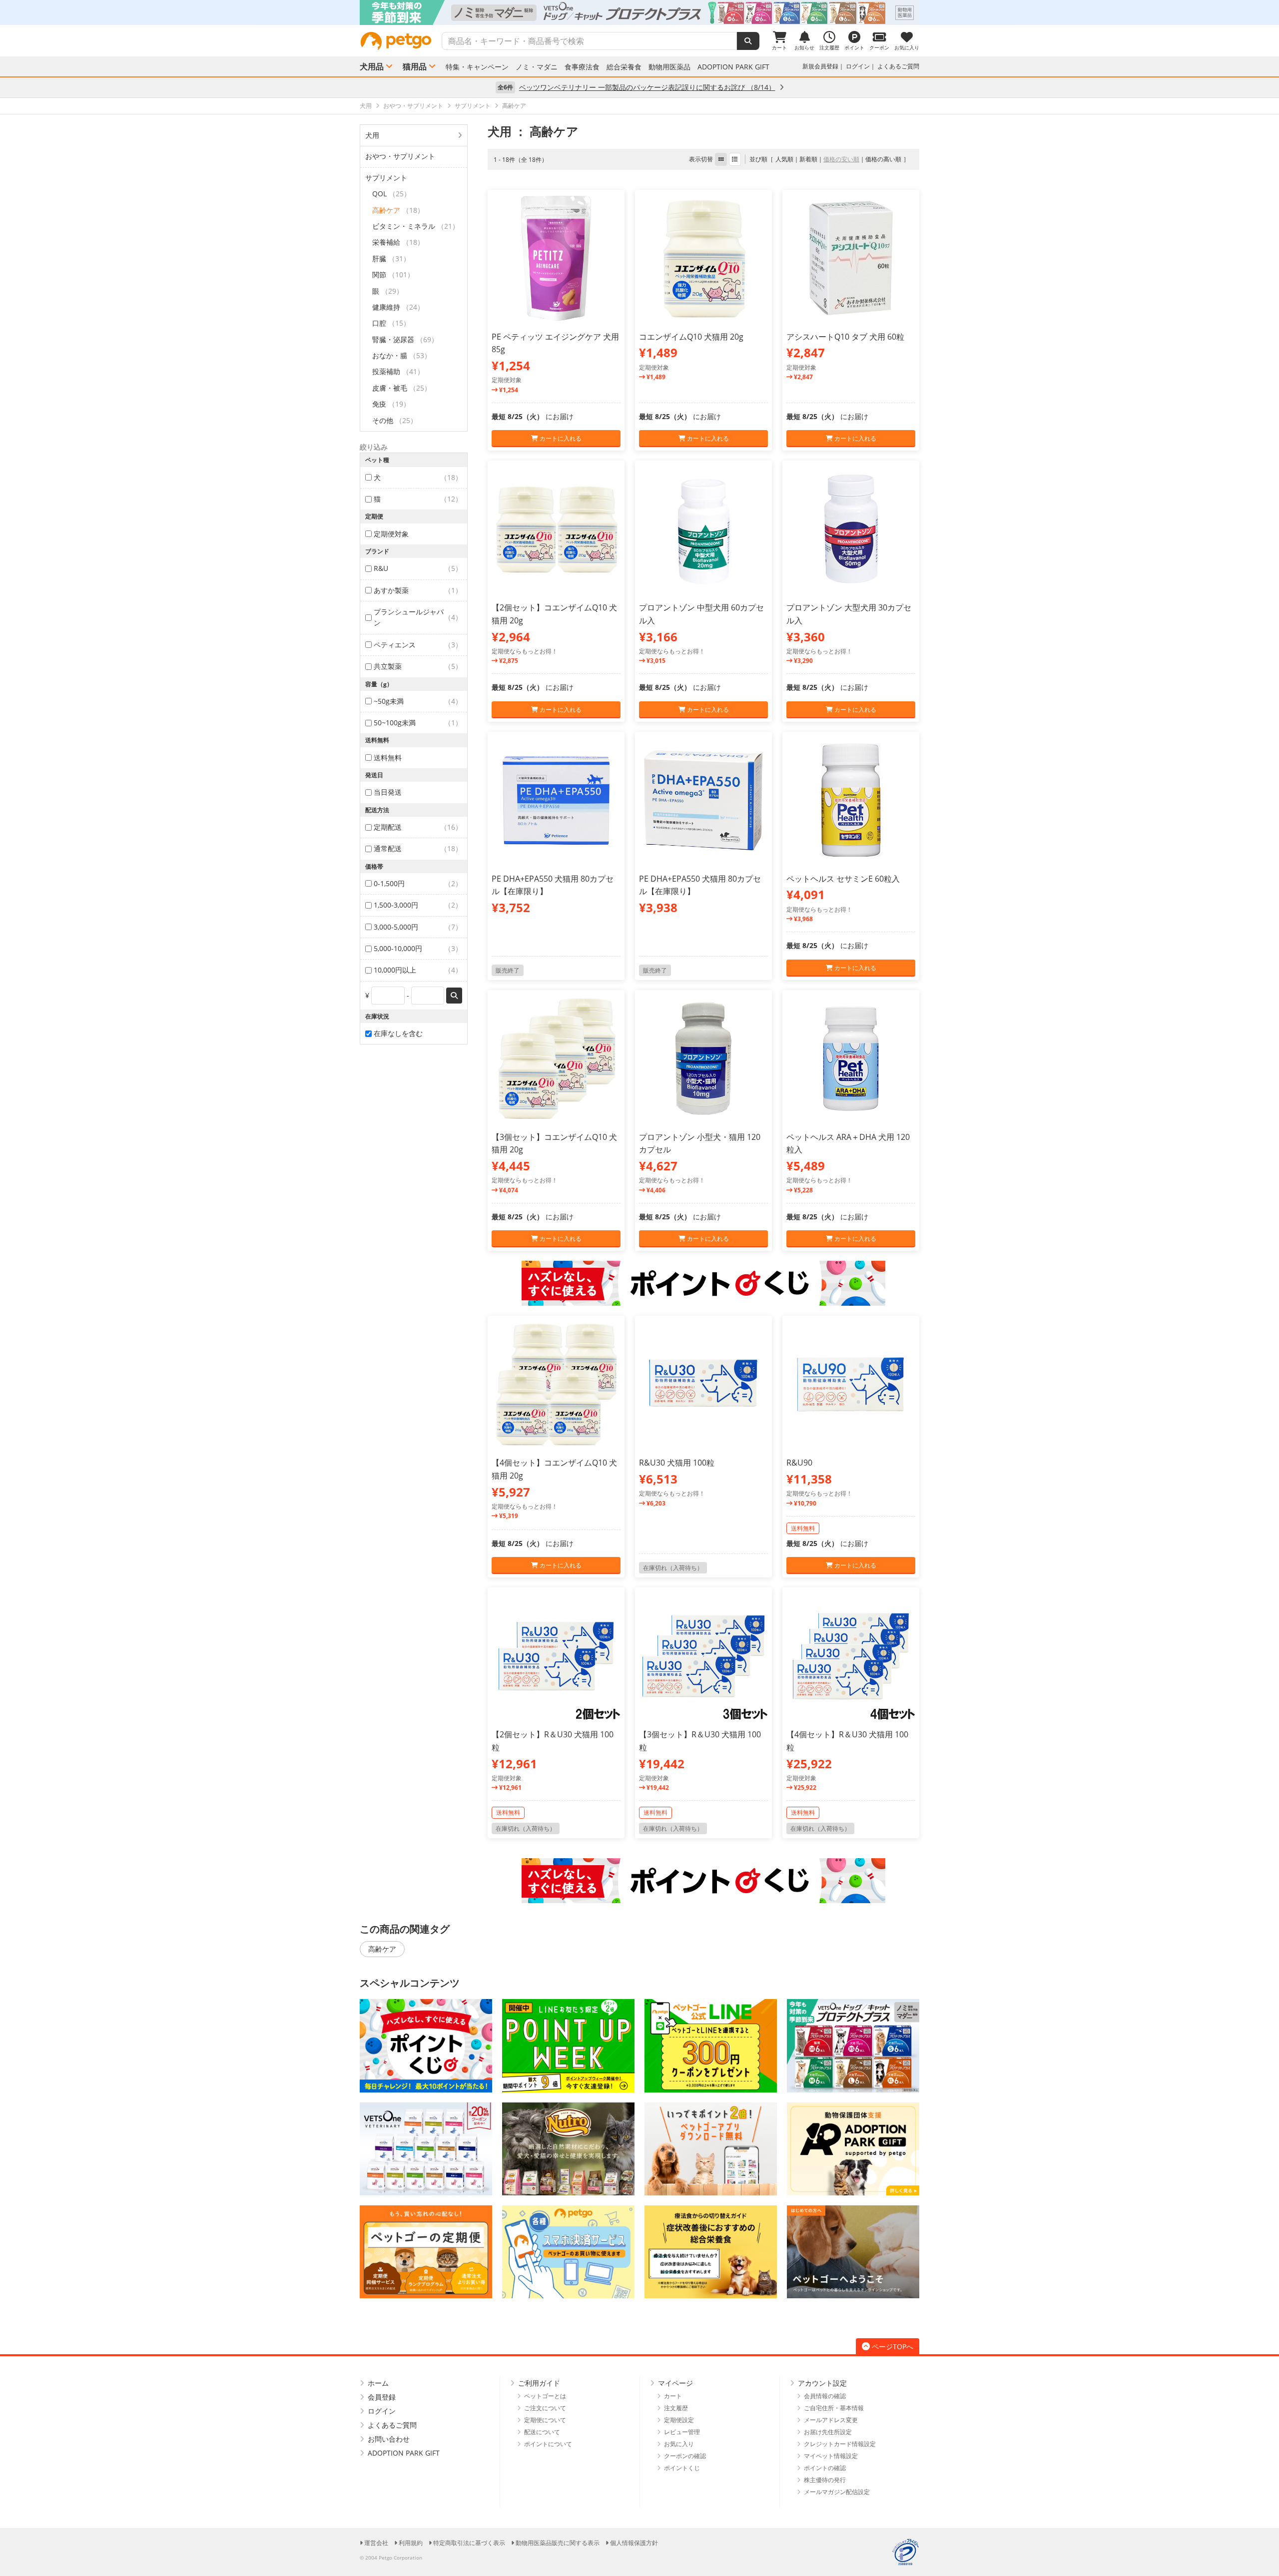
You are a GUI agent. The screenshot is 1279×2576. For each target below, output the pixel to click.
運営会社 (376, 2543)
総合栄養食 (624, 67)
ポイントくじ (682, 2468)
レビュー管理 (682, 2432)
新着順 (808, 159)
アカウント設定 (822, 2383)
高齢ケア (382, 1949)
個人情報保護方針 (634, 2543)
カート (673, 2396)
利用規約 (411, 2543)
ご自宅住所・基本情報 (834, 2408)
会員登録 (382, 2397)
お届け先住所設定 (828, 2432)
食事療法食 (582, 67)
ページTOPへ (893, 2346)
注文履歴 (676, 2408)
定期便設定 (679, 2420)
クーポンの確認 (685, 2456)
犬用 (372, 135)
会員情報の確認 (825, 2396)
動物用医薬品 (669, 67)
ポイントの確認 (825, 2468)
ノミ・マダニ (537, 67)
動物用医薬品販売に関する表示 (558, 2543)
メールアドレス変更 (831, 2420)
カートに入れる (560, 438)
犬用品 (372, 66)
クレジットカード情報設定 (840, 2444)
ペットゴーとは (545, 2396)
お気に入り (679, 2444)
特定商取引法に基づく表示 (469, 2543)
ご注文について (545, 2408)
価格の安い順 (841, 159)
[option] (639, 12)
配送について (542, 2432)
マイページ (675, 2383)
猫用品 (415, 66)
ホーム (378, 2383)
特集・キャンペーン (477, 67)
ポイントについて (548, 2444)
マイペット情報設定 (831, 2456)
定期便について (545, 2420)
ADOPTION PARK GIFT (733, 67)
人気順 (784, 159)
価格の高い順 (883, 159)
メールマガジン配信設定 (837, 2492)
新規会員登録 (820, 66)
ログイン (858, 66)
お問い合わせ (389, 2439)
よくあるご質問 (898, 66)
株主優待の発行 (825, 2480)
